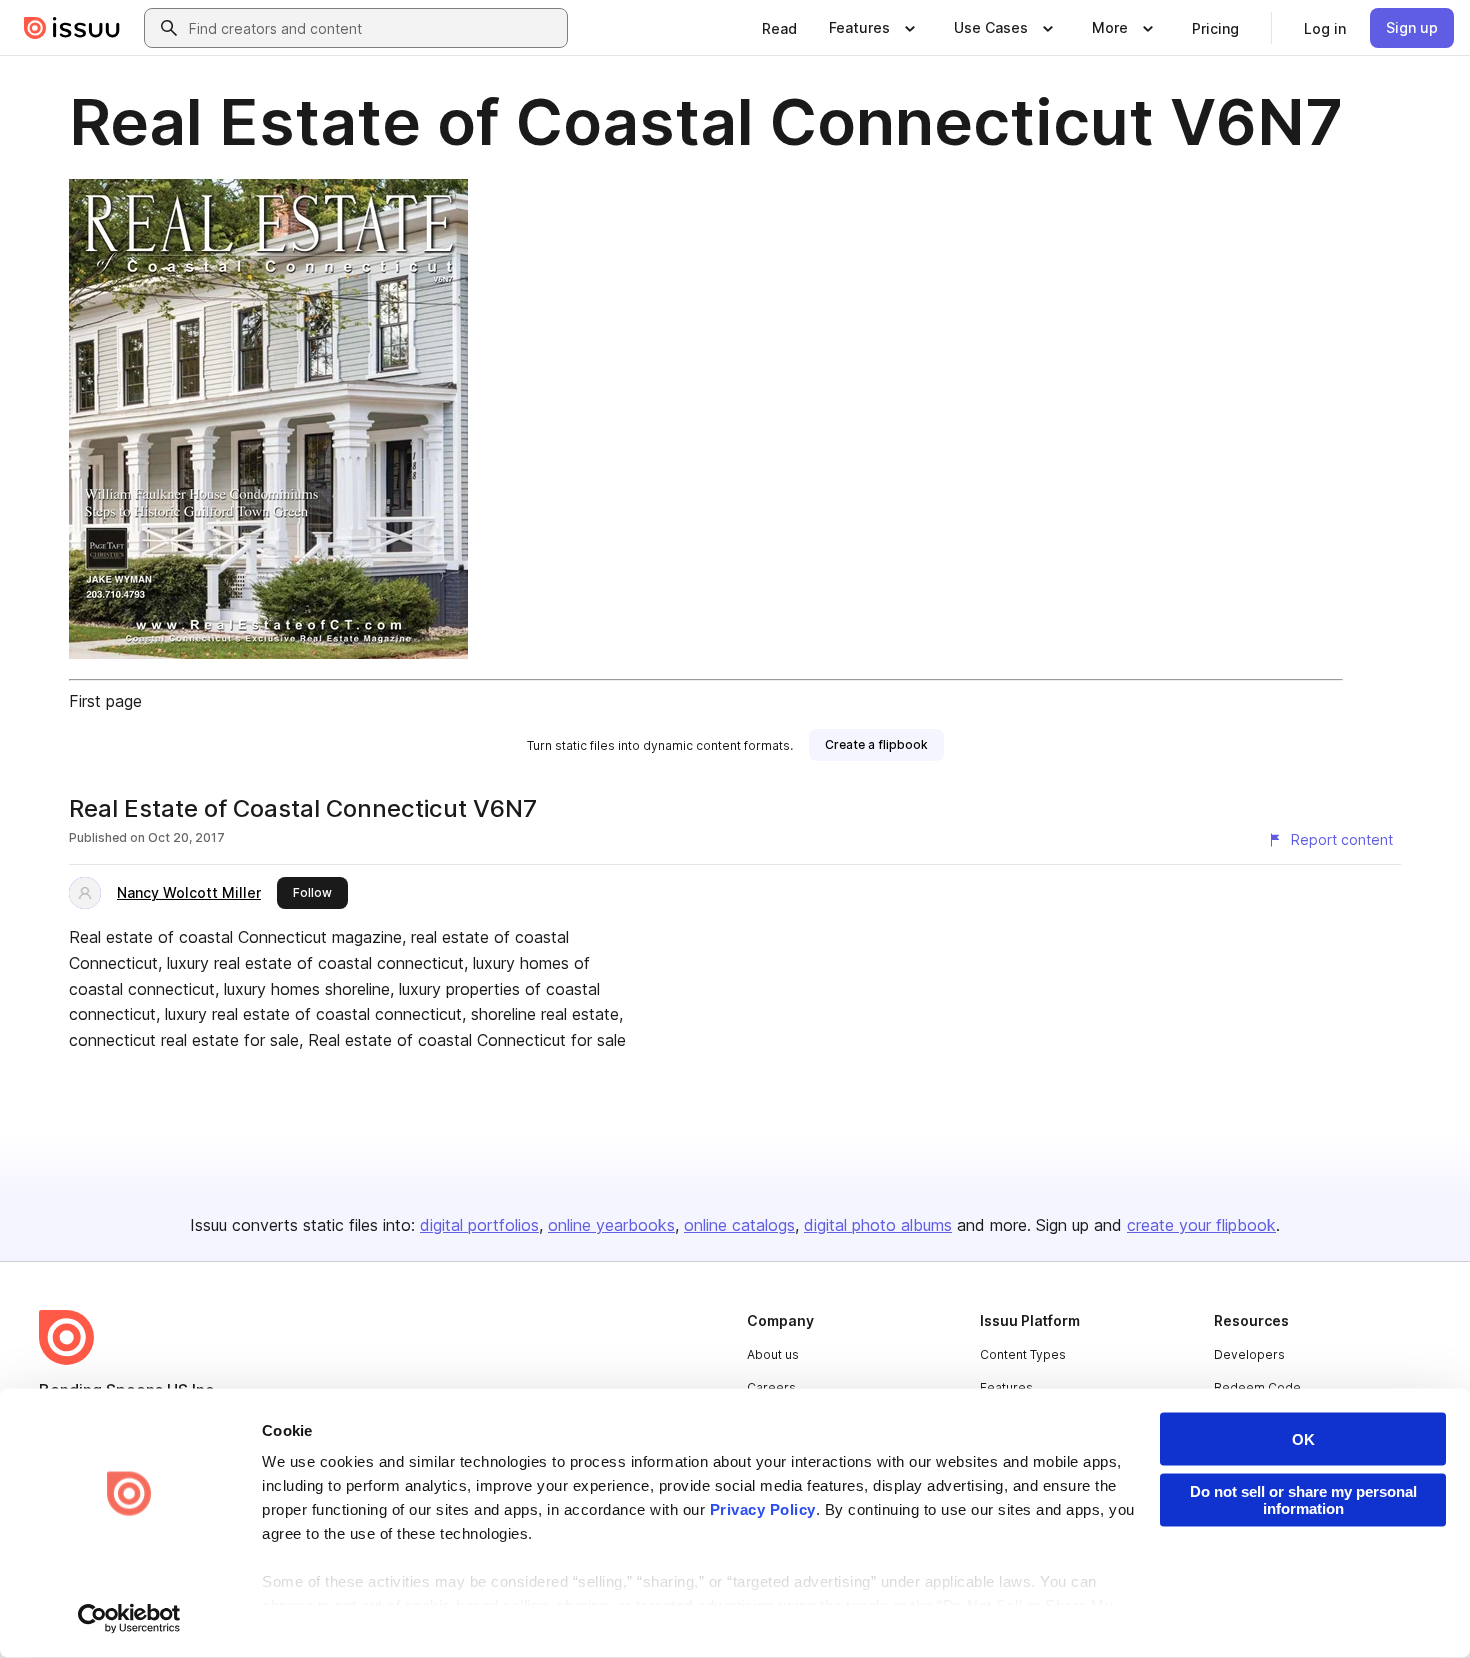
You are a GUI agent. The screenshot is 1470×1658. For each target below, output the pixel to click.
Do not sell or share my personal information (1303, 1500)
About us (773, 1354)
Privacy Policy (763, 1509)
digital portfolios (479, 1225)
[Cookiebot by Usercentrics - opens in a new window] (129, 1619)
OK (1303, 1439)
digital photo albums (878, 1225)
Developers (1249, 1354)
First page (105, 701)
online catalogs (739, 1225)
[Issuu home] (72, 28)
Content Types (1023, 1354)
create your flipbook (1201, 1225)
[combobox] (374, 28)
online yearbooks (611, 1225)
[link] (779, 28)
